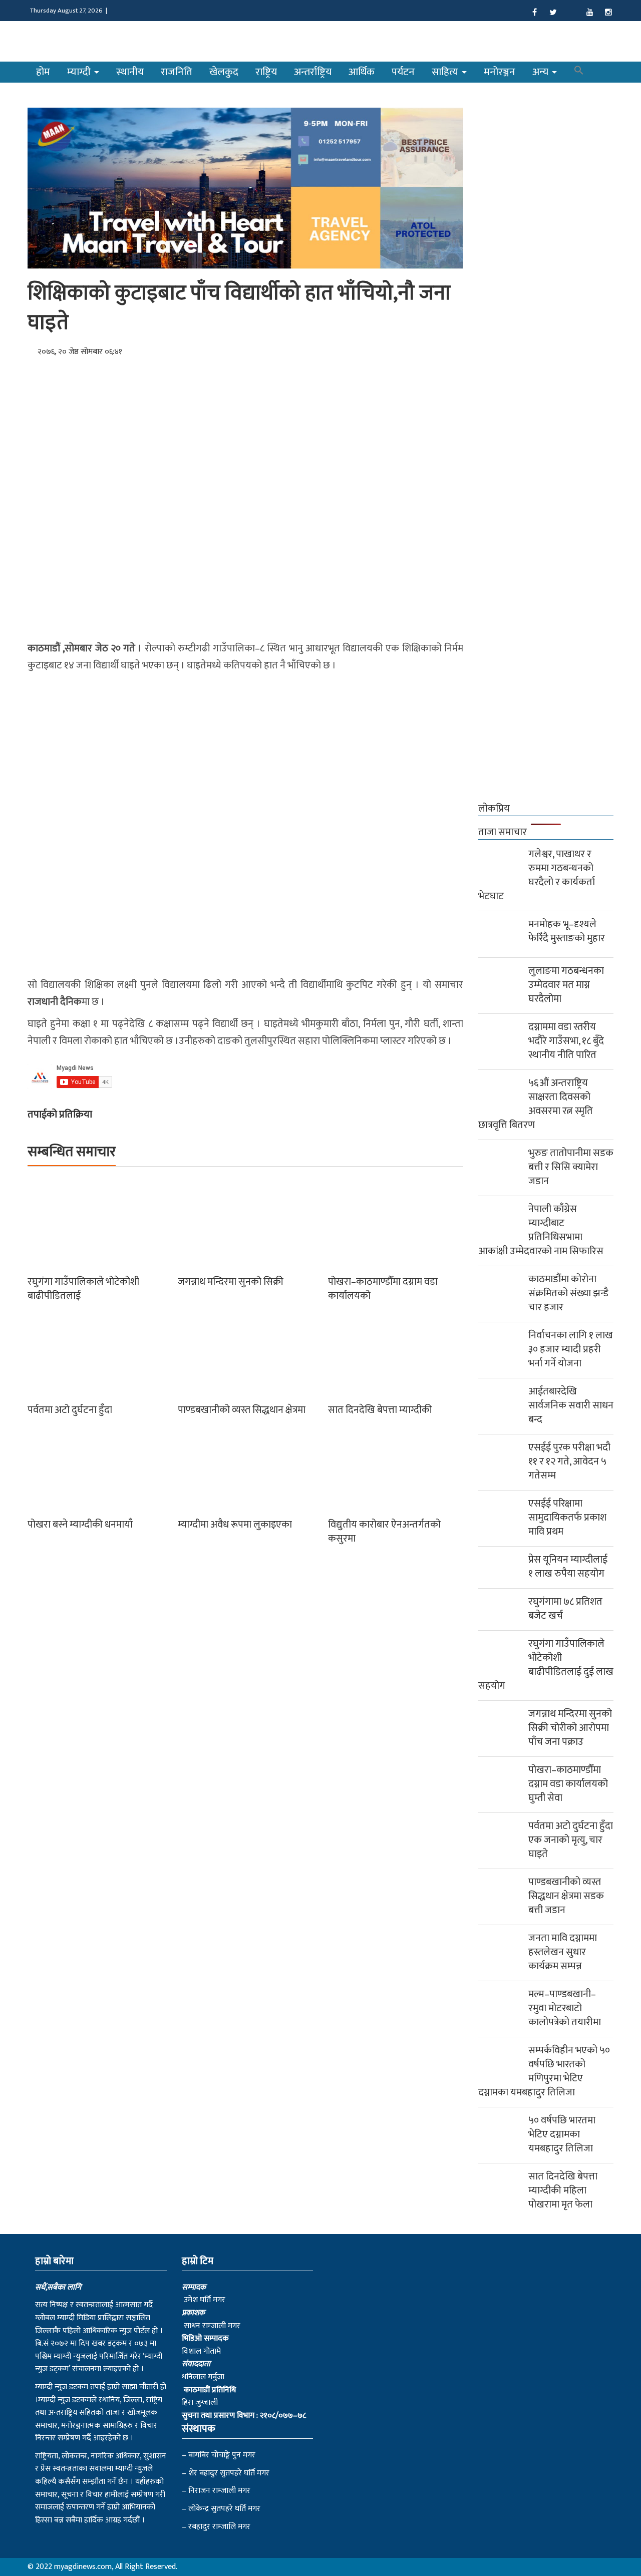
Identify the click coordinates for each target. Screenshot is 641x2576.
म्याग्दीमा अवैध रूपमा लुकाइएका (235, 1525)
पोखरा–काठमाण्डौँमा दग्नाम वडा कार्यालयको (383, 1289)
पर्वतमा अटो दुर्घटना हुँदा (70, 1410)
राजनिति (177, 72)
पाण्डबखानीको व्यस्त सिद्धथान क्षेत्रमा (242, 1410)
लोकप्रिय (494, 809)
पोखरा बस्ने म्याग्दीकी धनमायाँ (80, 1525)
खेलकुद (224, 72)
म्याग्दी (80, 72)
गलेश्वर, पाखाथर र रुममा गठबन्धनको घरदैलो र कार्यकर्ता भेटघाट (537, 875)
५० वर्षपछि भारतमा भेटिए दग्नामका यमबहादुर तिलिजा (562, 2134)
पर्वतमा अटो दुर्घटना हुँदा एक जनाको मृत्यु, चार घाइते (571, 1840)
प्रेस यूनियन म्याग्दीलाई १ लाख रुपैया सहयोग (568, 1567)
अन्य (542, 72)
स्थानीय (130, 72)
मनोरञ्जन (500, 72)
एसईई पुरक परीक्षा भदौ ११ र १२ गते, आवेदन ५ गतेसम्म (569, 1461)
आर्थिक (362, 72)
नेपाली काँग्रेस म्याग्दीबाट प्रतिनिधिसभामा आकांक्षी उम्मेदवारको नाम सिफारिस (541, 1230)
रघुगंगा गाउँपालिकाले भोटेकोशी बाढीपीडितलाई (83, 1289)
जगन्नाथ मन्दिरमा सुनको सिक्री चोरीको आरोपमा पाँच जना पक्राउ (570, 1728)
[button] (579, 72)
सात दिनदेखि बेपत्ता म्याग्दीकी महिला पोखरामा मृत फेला (563, 2190)
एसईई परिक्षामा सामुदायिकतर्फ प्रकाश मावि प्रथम (567, 1518)
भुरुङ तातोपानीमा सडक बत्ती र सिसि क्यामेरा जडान (571, 1167)
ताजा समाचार (503, 832)
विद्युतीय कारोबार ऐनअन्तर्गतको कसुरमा (384, 1532)
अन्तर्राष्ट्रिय (313, 72)
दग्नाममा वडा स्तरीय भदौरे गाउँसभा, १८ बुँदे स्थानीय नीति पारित (566, 1041)
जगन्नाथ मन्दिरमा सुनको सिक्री (231, 1282)
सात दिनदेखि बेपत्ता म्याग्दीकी (380, 1410)
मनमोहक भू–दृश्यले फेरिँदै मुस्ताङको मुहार (567, 931)
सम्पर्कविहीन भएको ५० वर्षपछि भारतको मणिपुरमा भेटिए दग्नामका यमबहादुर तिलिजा (544, 2071)
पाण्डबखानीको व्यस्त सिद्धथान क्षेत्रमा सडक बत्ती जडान (566, 1896)
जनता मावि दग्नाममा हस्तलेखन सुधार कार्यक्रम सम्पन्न (563, 1952)
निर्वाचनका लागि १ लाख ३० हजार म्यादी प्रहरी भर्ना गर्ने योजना (571, 1349)
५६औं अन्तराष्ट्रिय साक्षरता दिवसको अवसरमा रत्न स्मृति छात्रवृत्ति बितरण (536, 1104)
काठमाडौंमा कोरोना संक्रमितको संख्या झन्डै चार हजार (568, 1293)
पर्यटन (403, 72)
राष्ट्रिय (266, 72)
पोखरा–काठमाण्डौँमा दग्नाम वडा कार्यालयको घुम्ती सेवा (568, 1784)
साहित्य (446, 72)
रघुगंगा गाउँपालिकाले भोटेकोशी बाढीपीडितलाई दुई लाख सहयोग (546, 1665)
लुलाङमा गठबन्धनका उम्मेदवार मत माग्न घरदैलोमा (566, 985)
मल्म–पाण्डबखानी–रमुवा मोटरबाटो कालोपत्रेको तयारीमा (565, 2008)
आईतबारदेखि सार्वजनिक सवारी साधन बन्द (571, 1405)
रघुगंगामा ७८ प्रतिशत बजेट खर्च (565, 1609)
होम (43, 72)
